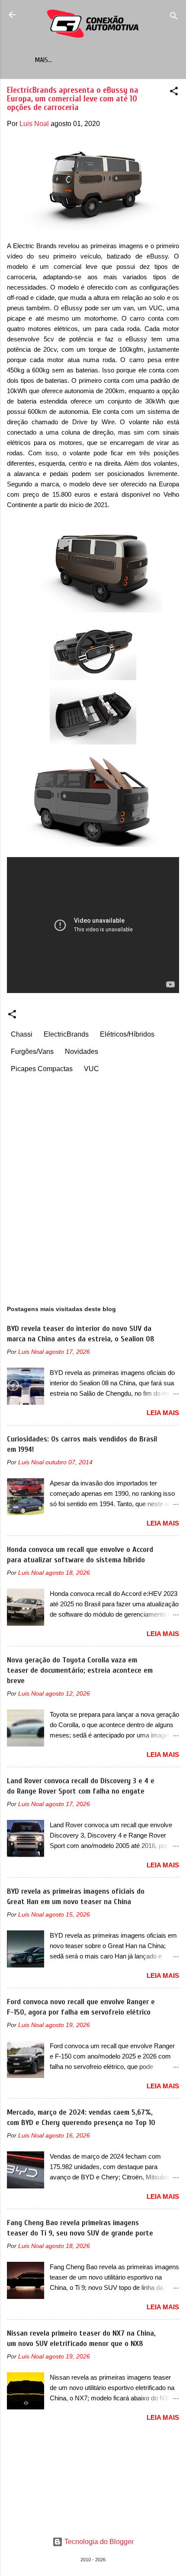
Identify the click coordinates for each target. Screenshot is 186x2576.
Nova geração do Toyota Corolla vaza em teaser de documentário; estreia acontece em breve (80, 1670)
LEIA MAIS (163, 1413)
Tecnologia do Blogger (98, 2542)
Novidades (82, 1052)
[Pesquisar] (174, 17)
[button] (174, 93)
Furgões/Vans (32, 1052)
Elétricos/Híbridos (127, 1034)
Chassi (22, 1034)
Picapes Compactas (42, 1069)
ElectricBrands (66, 1034)
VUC (91, 1069)
